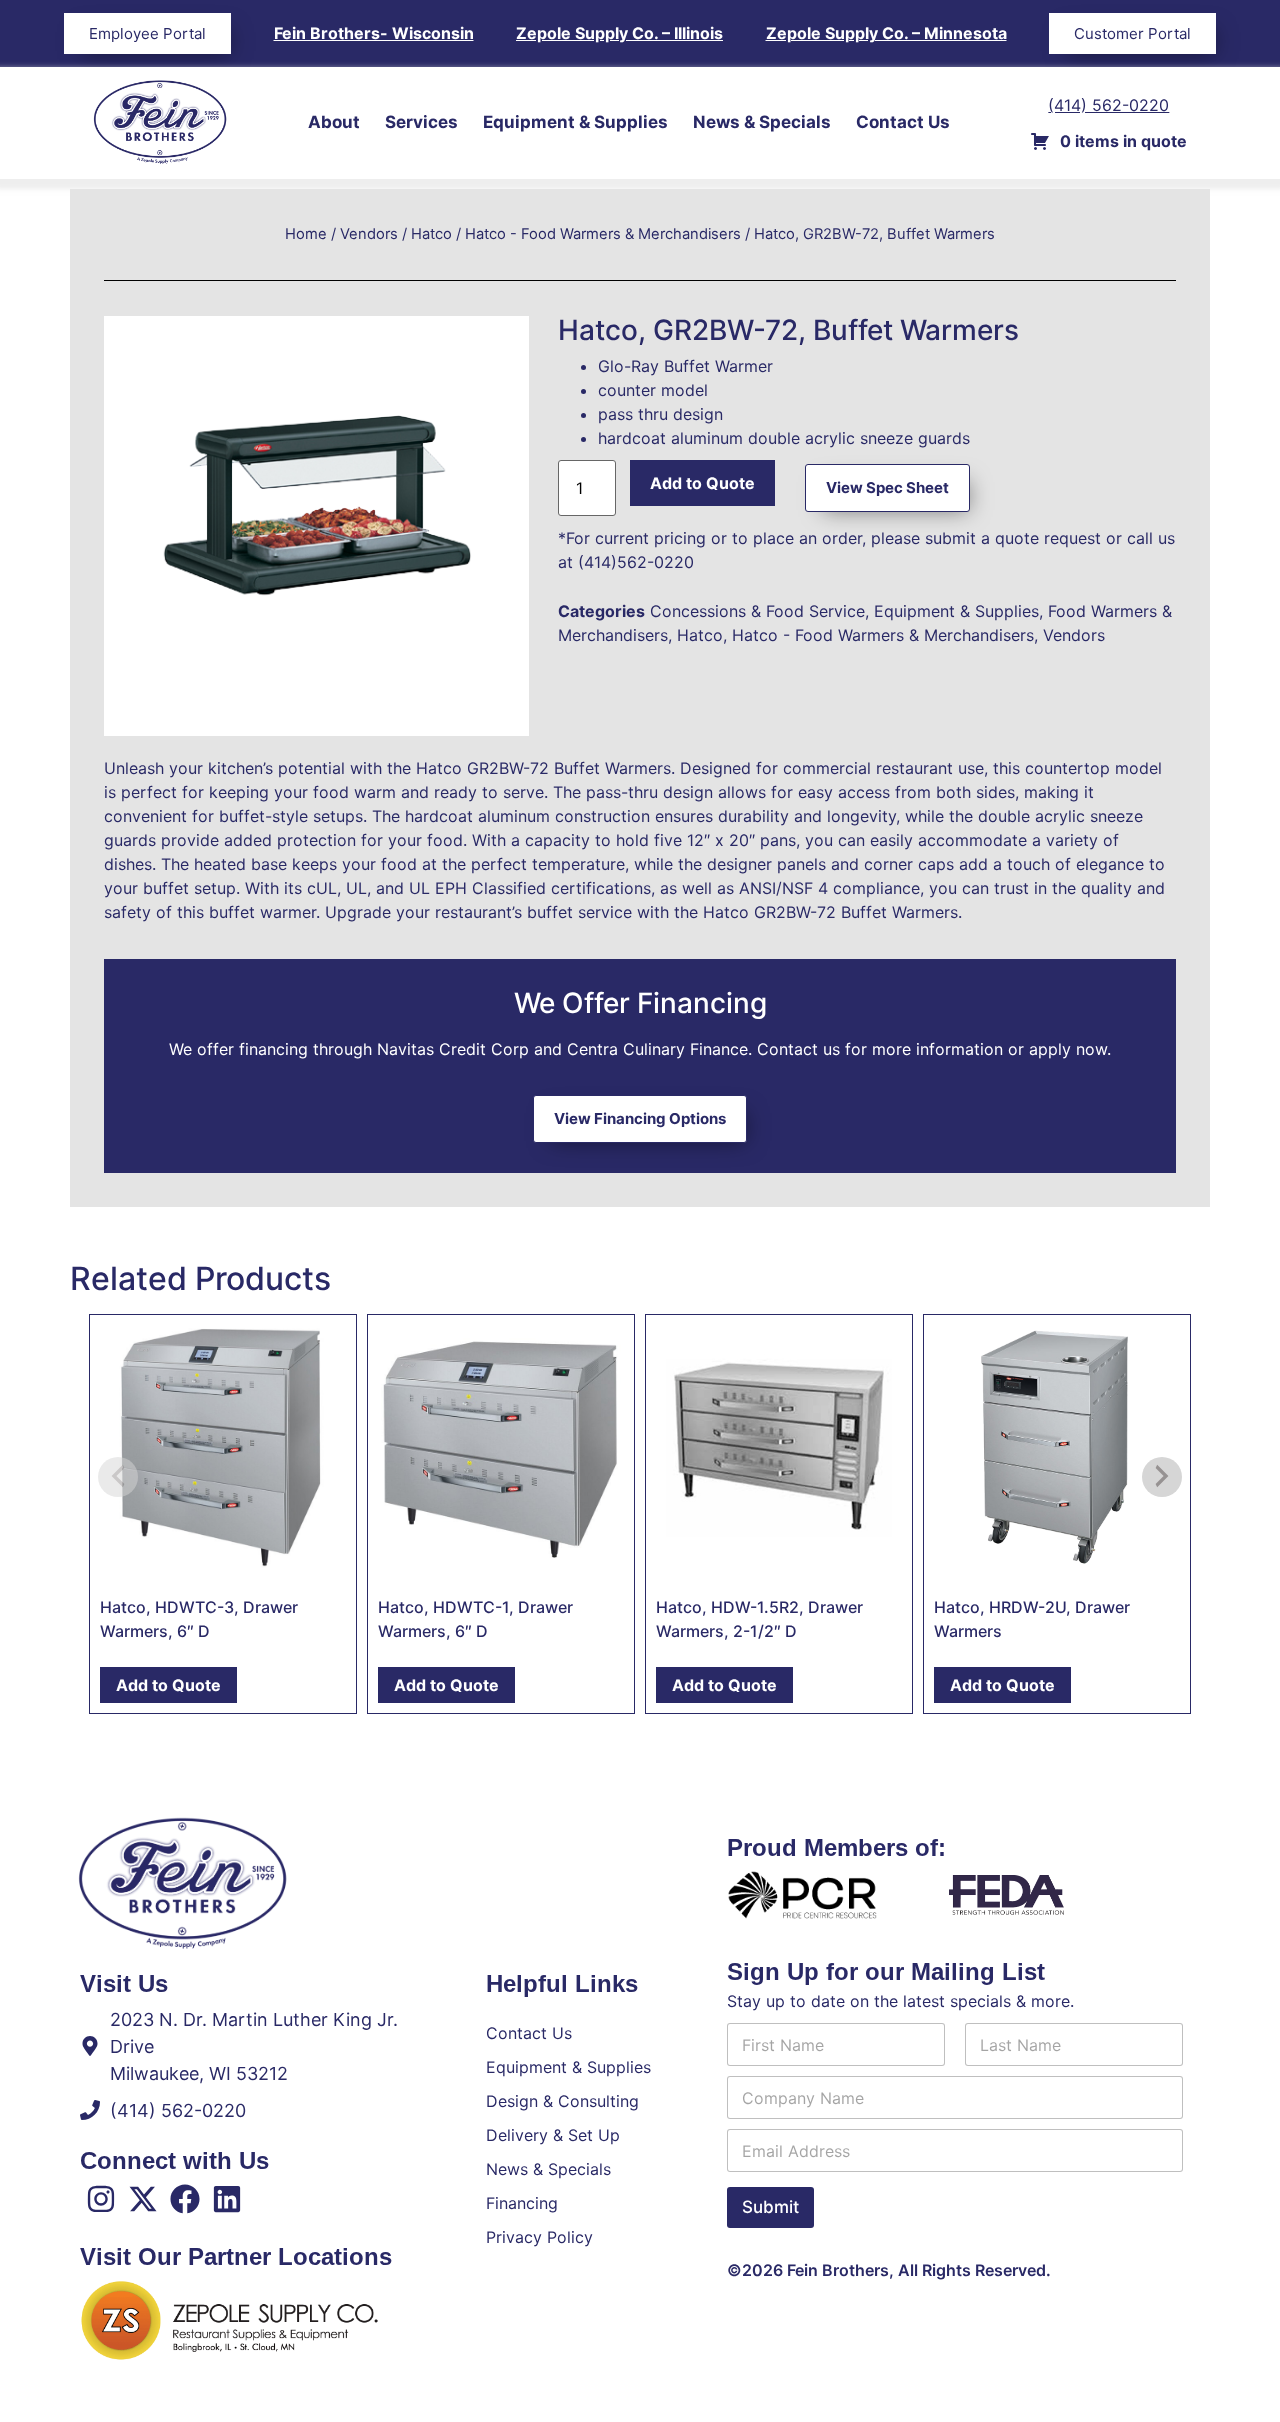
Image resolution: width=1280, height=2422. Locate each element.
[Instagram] (101, 2199)
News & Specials (762, 122)
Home (306, 234)
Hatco (431, 234)
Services (421, 122)
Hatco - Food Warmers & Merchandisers (603, 234)
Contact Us (903, 122)
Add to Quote (702, 483)
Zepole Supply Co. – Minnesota (886, 33)
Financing (522, 2203)
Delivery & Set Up (553, 2135)
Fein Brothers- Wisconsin (374, 33)
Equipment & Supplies (575, 122)
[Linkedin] (227, 2199)
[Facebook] (185, 2199)
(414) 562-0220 (1108, 105)
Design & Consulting (562, 2101)
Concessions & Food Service (757, 611)
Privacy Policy (539, 2237)
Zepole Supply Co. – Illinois (619, 33)
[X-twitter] (143, 2199)
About (334, 122)
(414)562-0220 (636, 562)
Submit (770, 2207)
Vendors (369, 234)
